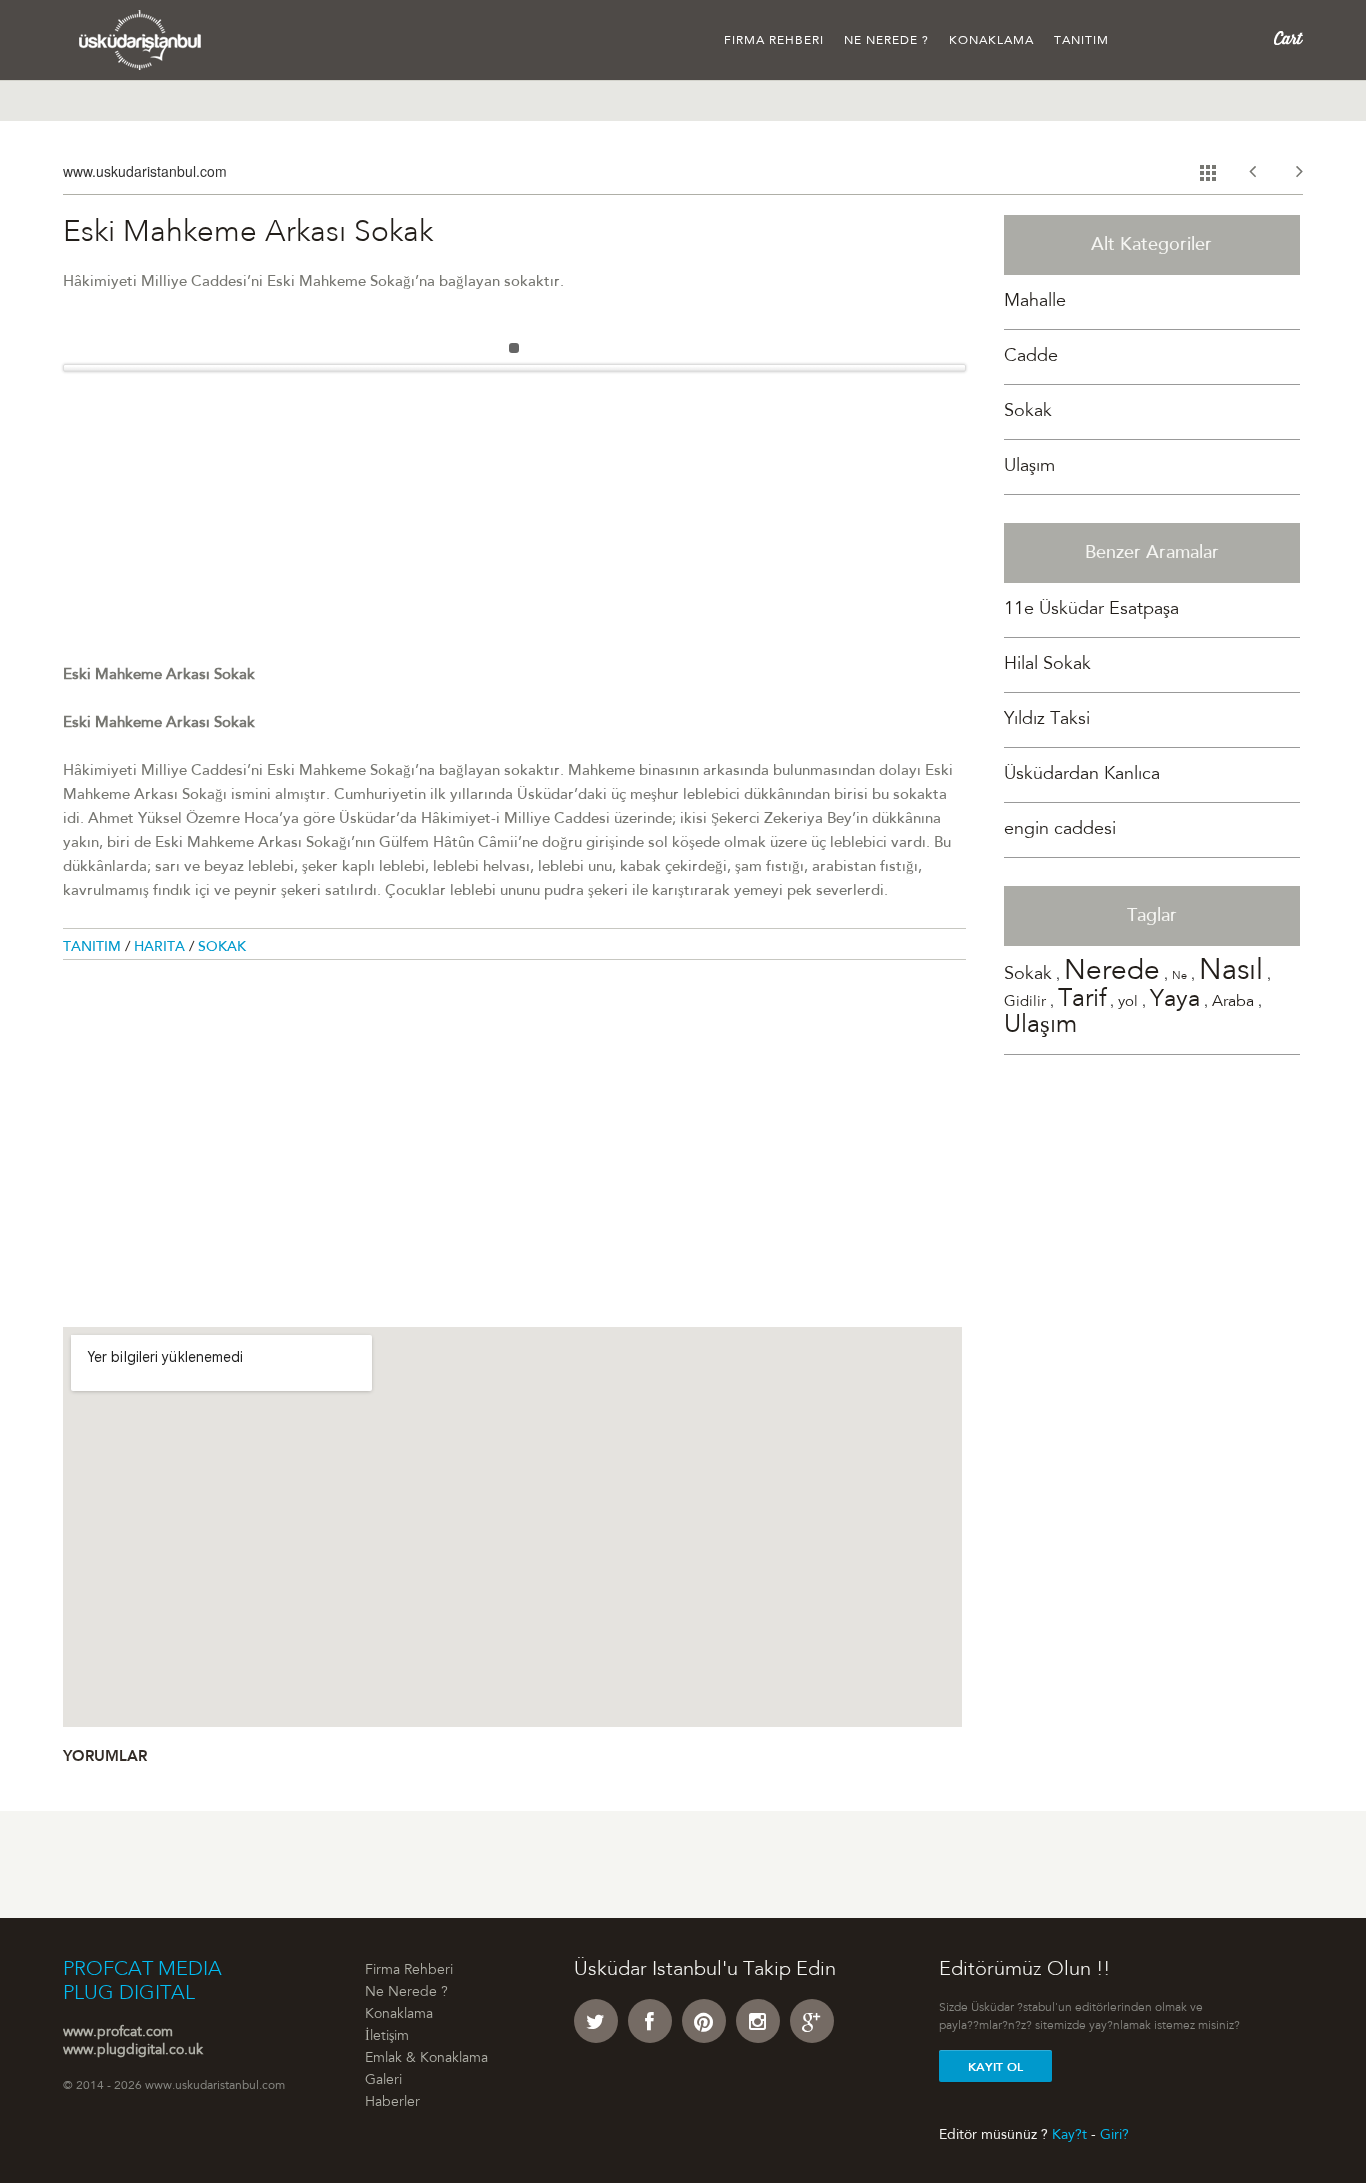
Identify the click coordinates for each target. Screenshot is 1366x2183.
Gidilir (1025, 1002)
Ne (1179, 976)
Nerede (1112, 973)
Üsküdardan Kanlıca (1082, 775)
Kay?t (1069, 2135)
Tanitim (94, 948)
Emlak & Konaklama (426, 2059)
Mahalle (1035, 302)
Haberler (392, 2103)
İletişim (387, 2037)
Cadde (1031, 357)
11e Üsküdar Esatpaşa (1091, 610)
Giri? (1114, 2135)
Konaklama (991, 41)
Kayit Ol (995, 2067)
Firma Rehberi (774, 41)
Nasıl (1231, 972)
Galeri (383, 2081)
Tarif (1082, 1000)
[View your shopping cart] (1288, 39)
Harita (161, 948)
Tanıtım (1081, 41)
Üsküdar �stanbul (140, 40)
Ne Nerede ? (886, 41)
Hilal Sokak (1047, 665)
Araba (1233, 1002)
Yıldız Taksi (1047, 720)
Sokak (222, 948)
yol (1128, 1002)
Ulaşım (1029, 467)
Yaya (1175, 1001)
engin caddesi (1060, 830)
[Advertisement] (514, 524)
